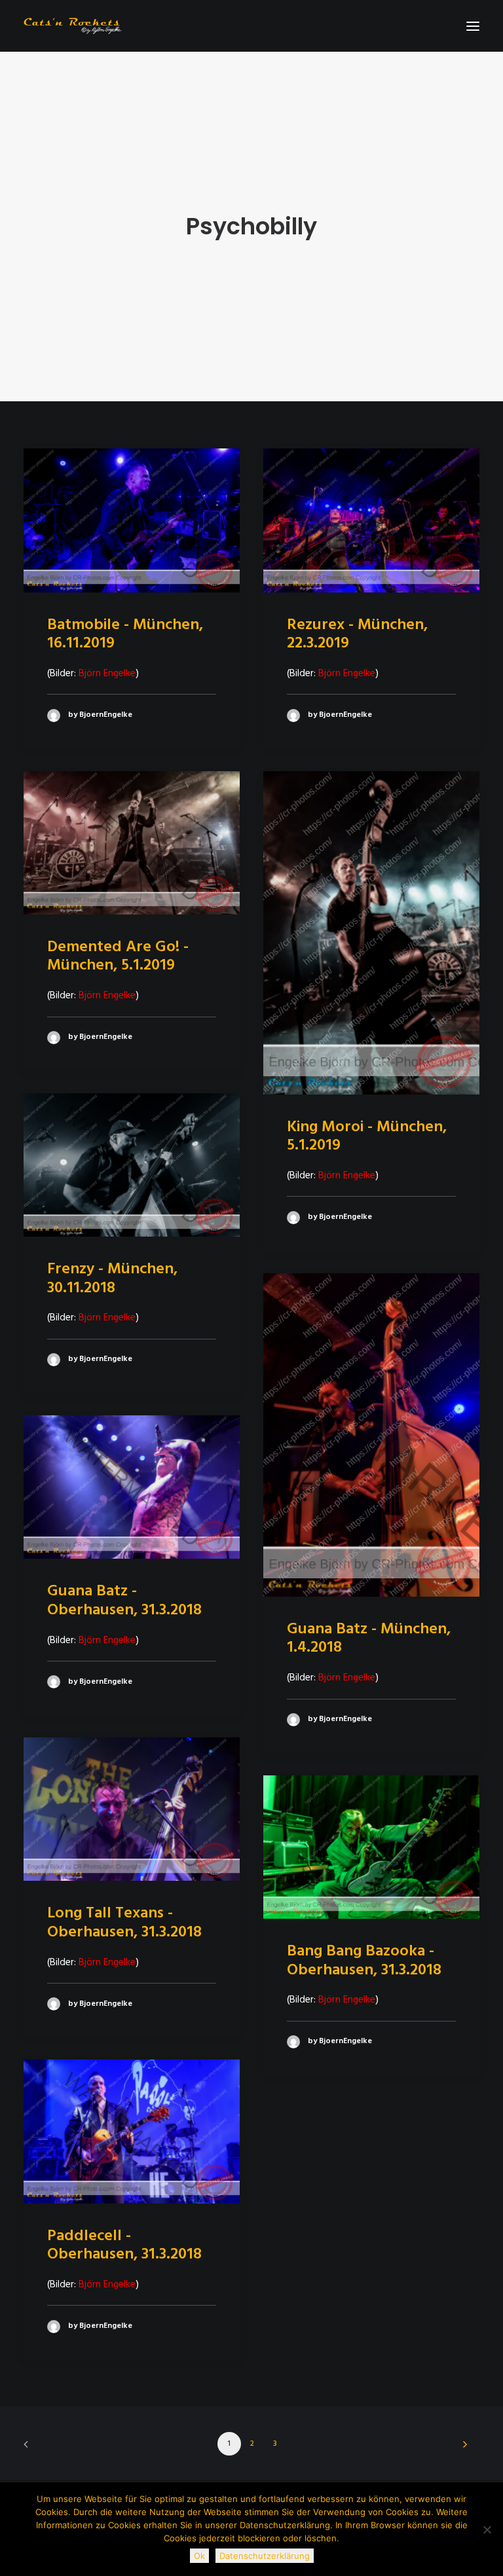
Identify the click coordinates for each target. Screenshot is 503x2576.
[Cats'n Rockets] (73, 26)
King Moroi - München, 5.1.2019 (367, 1137)
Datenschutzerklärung (265, 2556)
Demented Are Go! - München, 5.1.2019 (118, 957)
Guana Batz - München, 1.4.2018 (369, 1639)
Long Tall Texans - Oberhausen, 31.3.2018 (124, 1923)
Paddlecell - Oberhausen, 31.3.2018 (124, 2246)
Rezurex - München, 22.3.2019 (357, 635)
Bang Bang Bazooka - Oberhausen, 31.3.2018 (364, 1961)
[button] (473, 26)
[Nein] (487, 2530)
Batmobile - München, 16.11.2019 (125, 635)
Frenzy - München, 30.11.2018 (112, 1279)
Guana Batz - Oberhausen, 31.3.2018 (124, 1601)
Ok (199, 2556)
